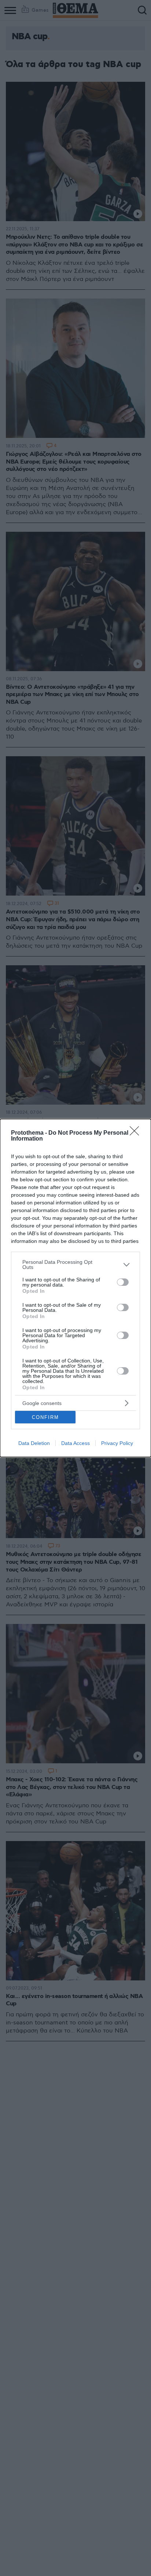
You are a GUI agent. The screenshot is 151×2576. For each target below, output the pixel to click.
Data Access (75, 1443)
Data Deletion (34, 1443)
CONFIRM (45, 1417)
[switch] (123, 1282)
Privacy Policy (117, 1443)
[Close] (137, 1133)
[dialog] (75, 1288)
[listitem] (75, 1265)
